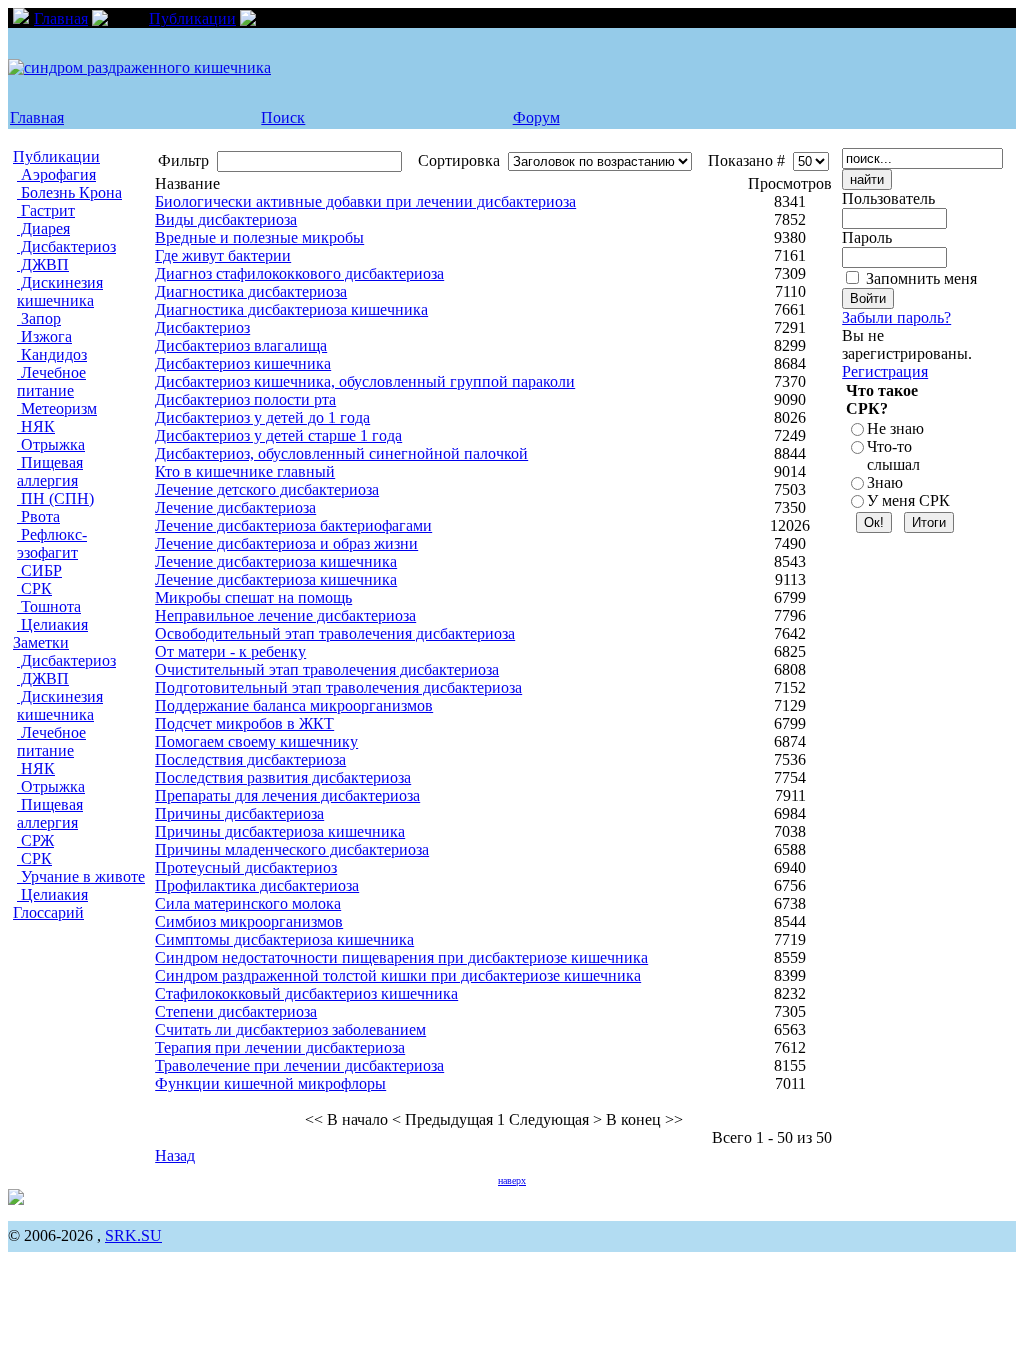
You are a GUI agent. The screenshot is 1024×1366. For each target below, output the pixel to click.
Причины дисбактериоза (239, 813)
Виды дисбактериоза (226, 219)
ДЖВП (43, 264)
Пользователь (888, 198)
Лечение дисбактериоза (235, 507)
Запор (39, 318)
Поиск (283, 117)
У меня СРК (908, 500)
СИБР (39, 570)
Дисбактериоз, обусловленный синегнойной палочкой (341, 453)
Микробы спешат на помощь (253, 597)
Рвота (38, 516)
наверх (512, 1180)
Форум (536, 117)
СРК (34, 588)
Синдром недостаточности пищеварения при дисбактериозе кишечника (401, 957)
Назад (175, 1155)
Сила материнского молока (248, 903)
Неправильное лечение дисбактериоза (285, 615)
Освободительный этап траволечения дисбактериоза (335, 633)
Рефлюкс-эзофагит (52, 543)
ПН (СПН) (55, 498)
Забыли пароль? (896, 317)
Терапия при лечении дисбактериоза (280, 1047)
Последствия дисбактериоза (250, 759)
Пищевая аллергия (50, 471)
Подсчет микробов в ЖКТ (244, 723)
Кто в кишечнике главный (245, 471)
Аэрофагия (56, 174)
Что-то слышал (893, 455)
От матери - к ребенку (230, 651)
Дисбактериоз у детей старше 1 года (278, 435)
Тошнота (49, 606)
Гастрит (46, 210)
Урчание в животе (81, 876)
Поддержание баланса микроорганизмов (294, 705)
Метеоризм (57, 408)
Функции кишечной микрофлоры (270, 1083)
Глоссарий (48, 912)
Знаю (885, 482)
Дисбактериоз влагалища (241, 345)
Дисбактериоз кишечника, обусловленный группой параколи (365, 381)
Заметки (41, 642)
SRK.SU (133, 1235)
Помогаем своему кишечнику (256, 741)
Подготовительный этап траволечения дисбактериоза (338, 687)
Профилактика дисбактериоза (257, 885)
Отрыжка (51, 444)
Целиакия (52, 624)
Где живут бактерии (223, 255)
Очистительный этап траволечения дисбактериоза (327, 669)
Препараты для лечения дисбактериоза (287, 795)
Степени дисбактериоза (236, 1011)
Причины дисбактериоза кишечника (280, 831)
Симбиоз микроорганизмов (249, 921)
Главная (61, 18)
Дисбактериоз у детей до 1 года (262, 417)
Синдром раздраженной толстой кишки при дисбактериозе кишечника (398, 975)
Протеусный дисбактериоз (246, 867)
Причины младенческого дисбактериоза (292, 849)
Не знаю (895, 428)
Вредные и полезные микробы (259, 237)
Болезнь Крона (69, 192)
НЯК (36, 426)
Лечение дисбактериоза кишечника (276, 561)
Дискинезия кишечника (60, 291)
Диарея (43, 228)
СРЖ (35, 840)
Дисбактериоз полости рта (245, 399)
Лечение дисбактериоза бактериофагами (293, 525)
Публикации (192, 18)
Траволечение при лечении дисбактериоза (299, 1065)
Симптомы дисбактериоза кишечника (284, 939)
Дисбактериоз (66, 246)
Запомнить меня (921, 278)
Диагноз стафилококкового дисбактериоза (299, 273)
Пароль (867, 237)
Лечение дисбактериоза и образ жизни (286, 543)
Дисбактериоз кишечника (243, 363)
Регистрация (885, 371)
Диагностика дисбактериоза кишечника (291, 309)
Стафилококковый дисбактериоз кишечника (306, 993)
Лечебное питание (51, 381)
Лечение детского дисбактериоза (267, 489)
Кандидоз (52, 354)
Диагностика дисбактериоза (251, 291)
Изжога (44, 336)
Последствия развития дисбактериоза (283, 777)
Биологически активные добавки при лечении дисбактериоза (365, 201)
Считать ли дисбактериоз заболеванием (290, 1029)
